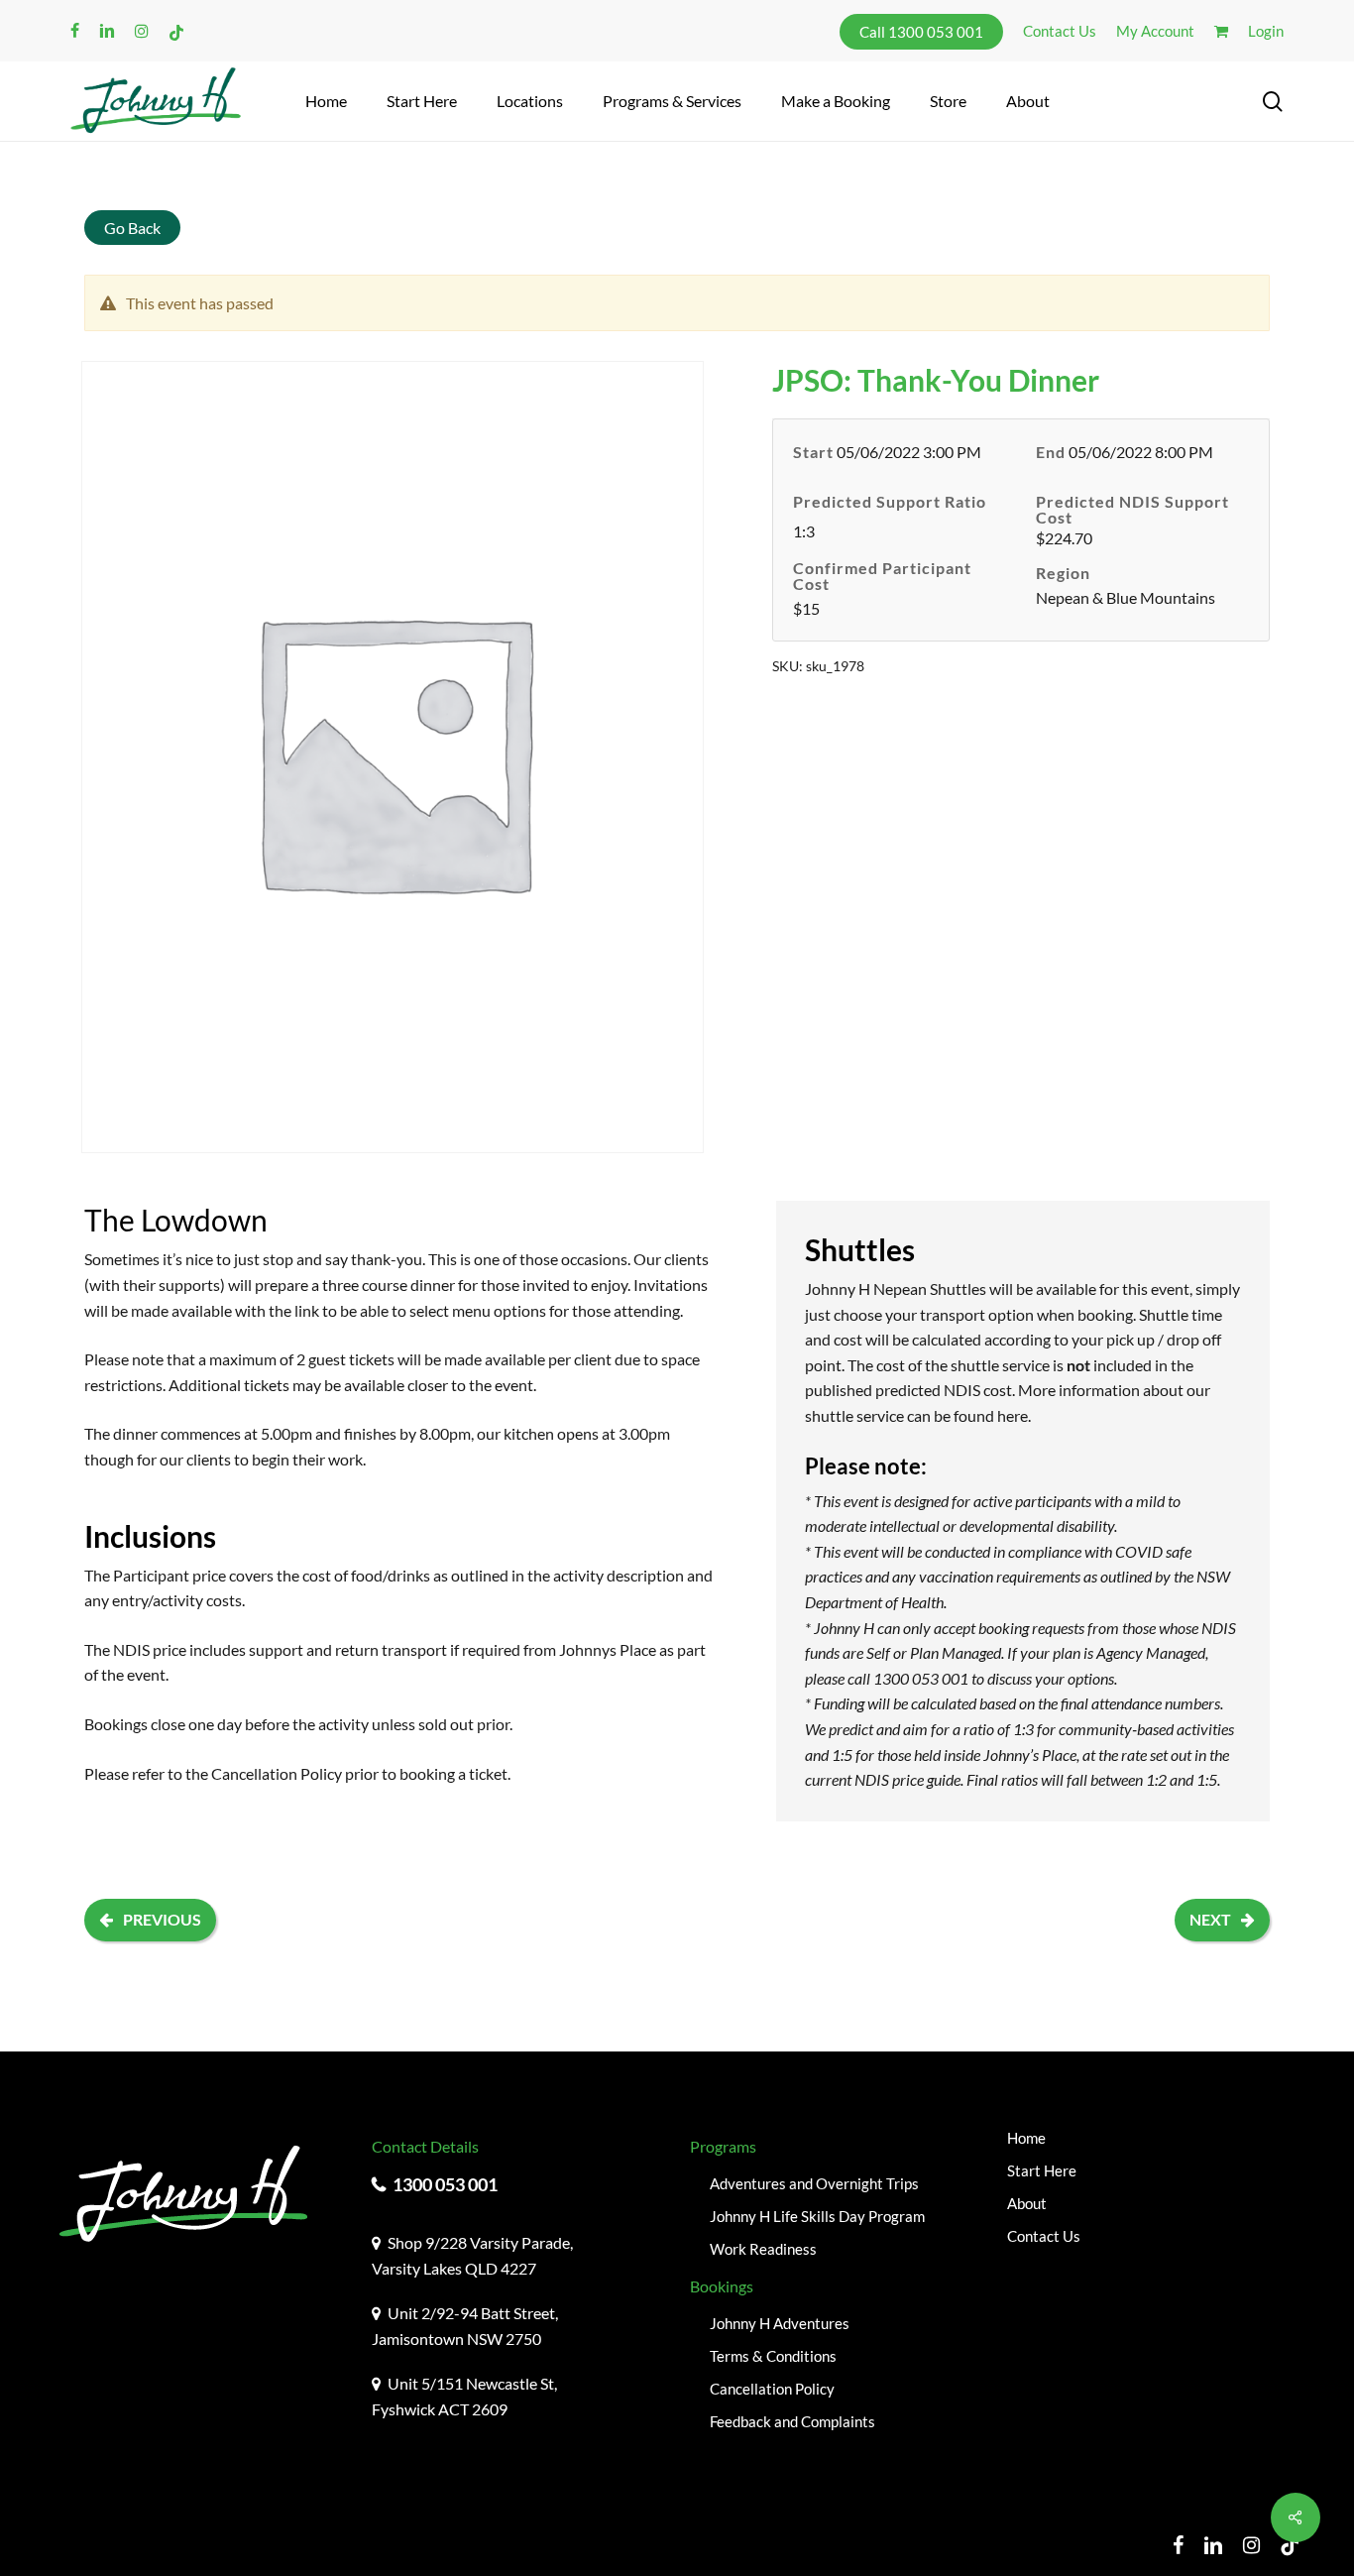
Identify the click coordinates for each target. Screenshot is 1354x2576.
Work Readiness (763, 2249)
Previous (162, 1919)
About (1027, 2203)
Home (1026, 2138)
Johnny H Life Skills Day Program (817, 2216)
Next (1210, 1919)
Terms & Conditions (773, 2356)
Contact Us (1044, 2236)
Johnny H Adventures (780, 2323)
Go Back (132, 228)
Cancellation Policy (277, 1773)
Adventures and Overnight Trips (814, 2183)
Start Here (1042, 2170)
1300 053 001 (445, 2184)
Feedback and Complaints (792, 2421)
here (1013, 1415)
